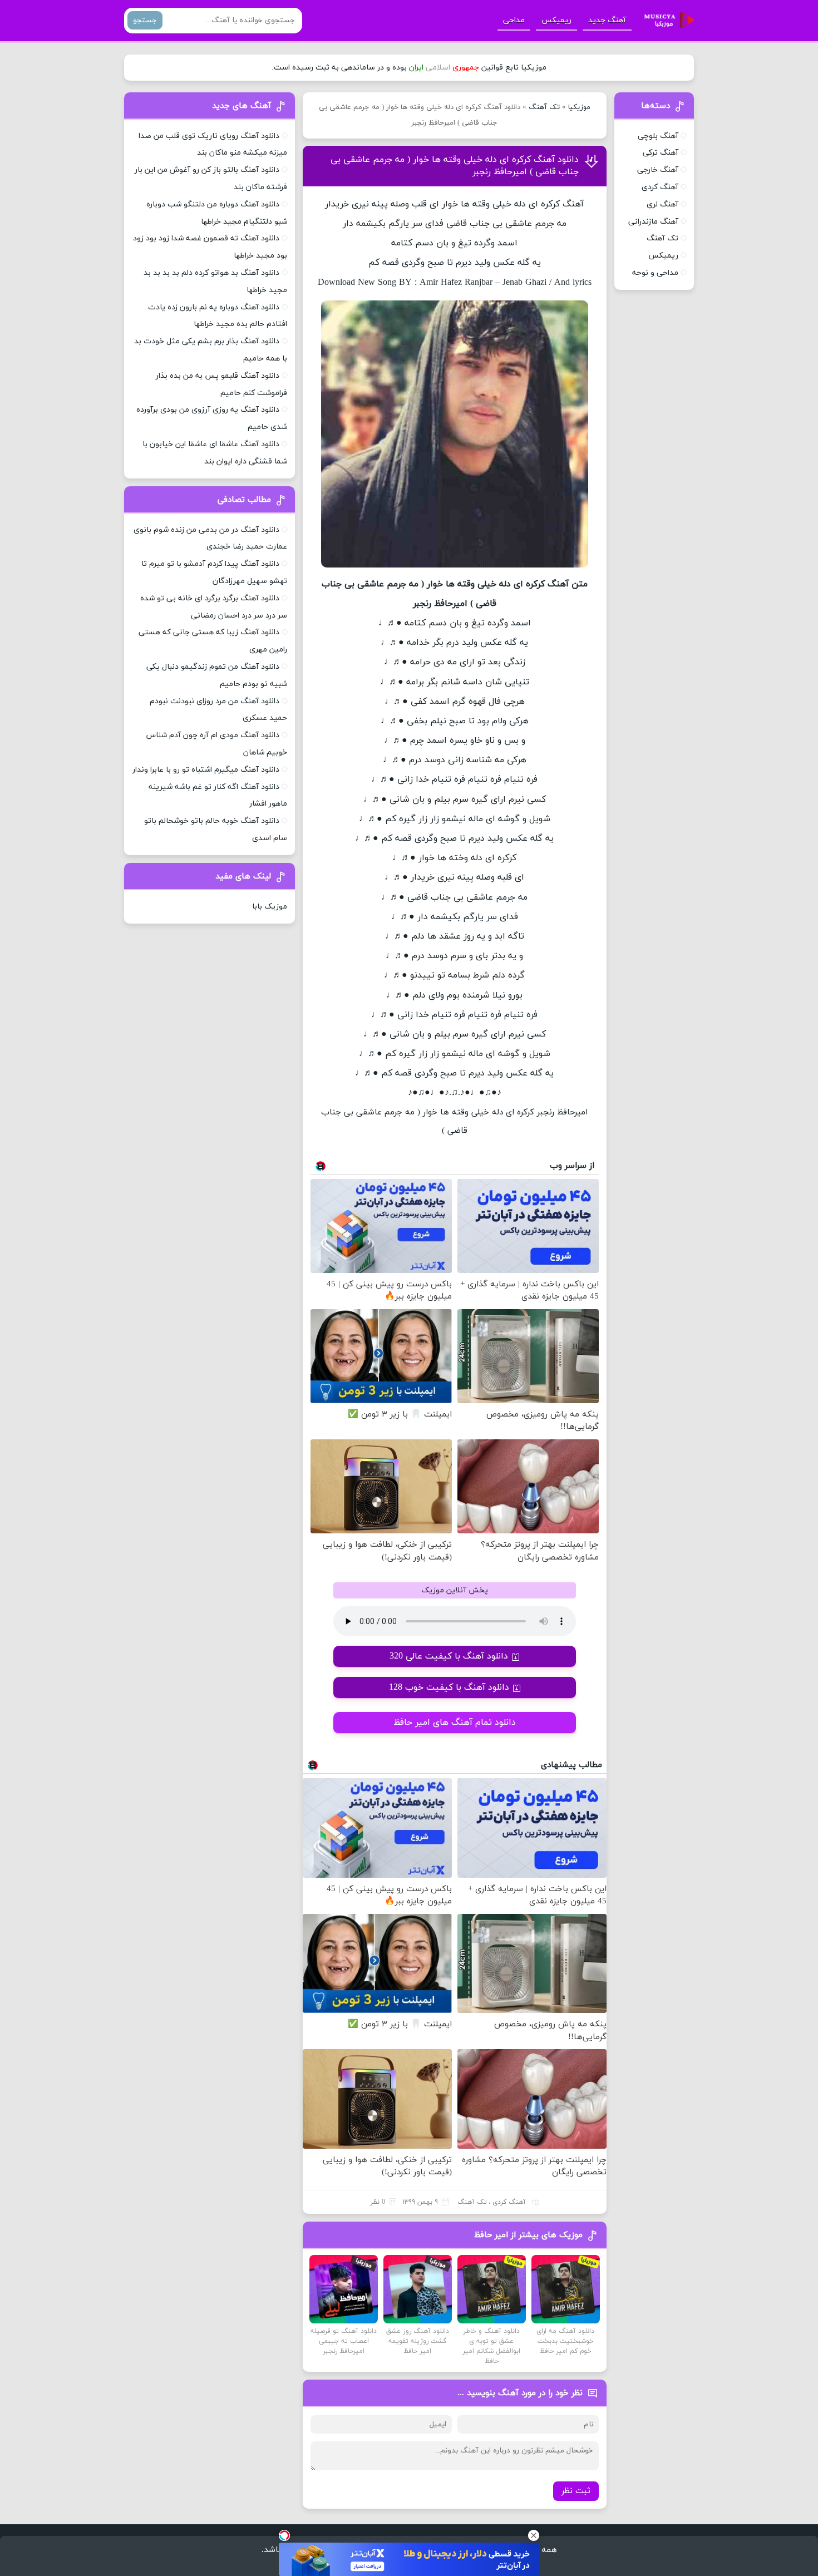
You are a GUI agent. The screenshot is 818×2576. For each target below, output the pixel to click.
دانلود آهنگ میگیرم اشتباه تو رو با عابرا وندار (206, 770)
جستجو (145, 20)
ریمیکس (556, 20)
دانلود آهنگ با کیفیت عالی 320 (449, 1656)
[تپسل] (284, 2535)
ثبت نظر (576, 2491)
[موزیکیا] (666, 21)
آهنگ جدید (607, 20)
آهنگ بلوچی (658, 136)
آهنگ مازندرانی (653, 222)
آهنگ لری (662, 204)
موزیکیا (579, 107)
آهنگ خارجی (658, 170)
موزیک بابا (270, 907)
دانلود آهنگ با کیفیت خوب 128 (449, 1687)
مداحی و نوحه (655, 273)
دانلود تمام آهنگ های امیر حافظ (455, 1723)
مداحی (514, 20)
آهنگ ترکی (661, 153)
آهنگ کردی (509, 2202)
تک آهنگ (544, 107)
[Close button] (534, 2535)
